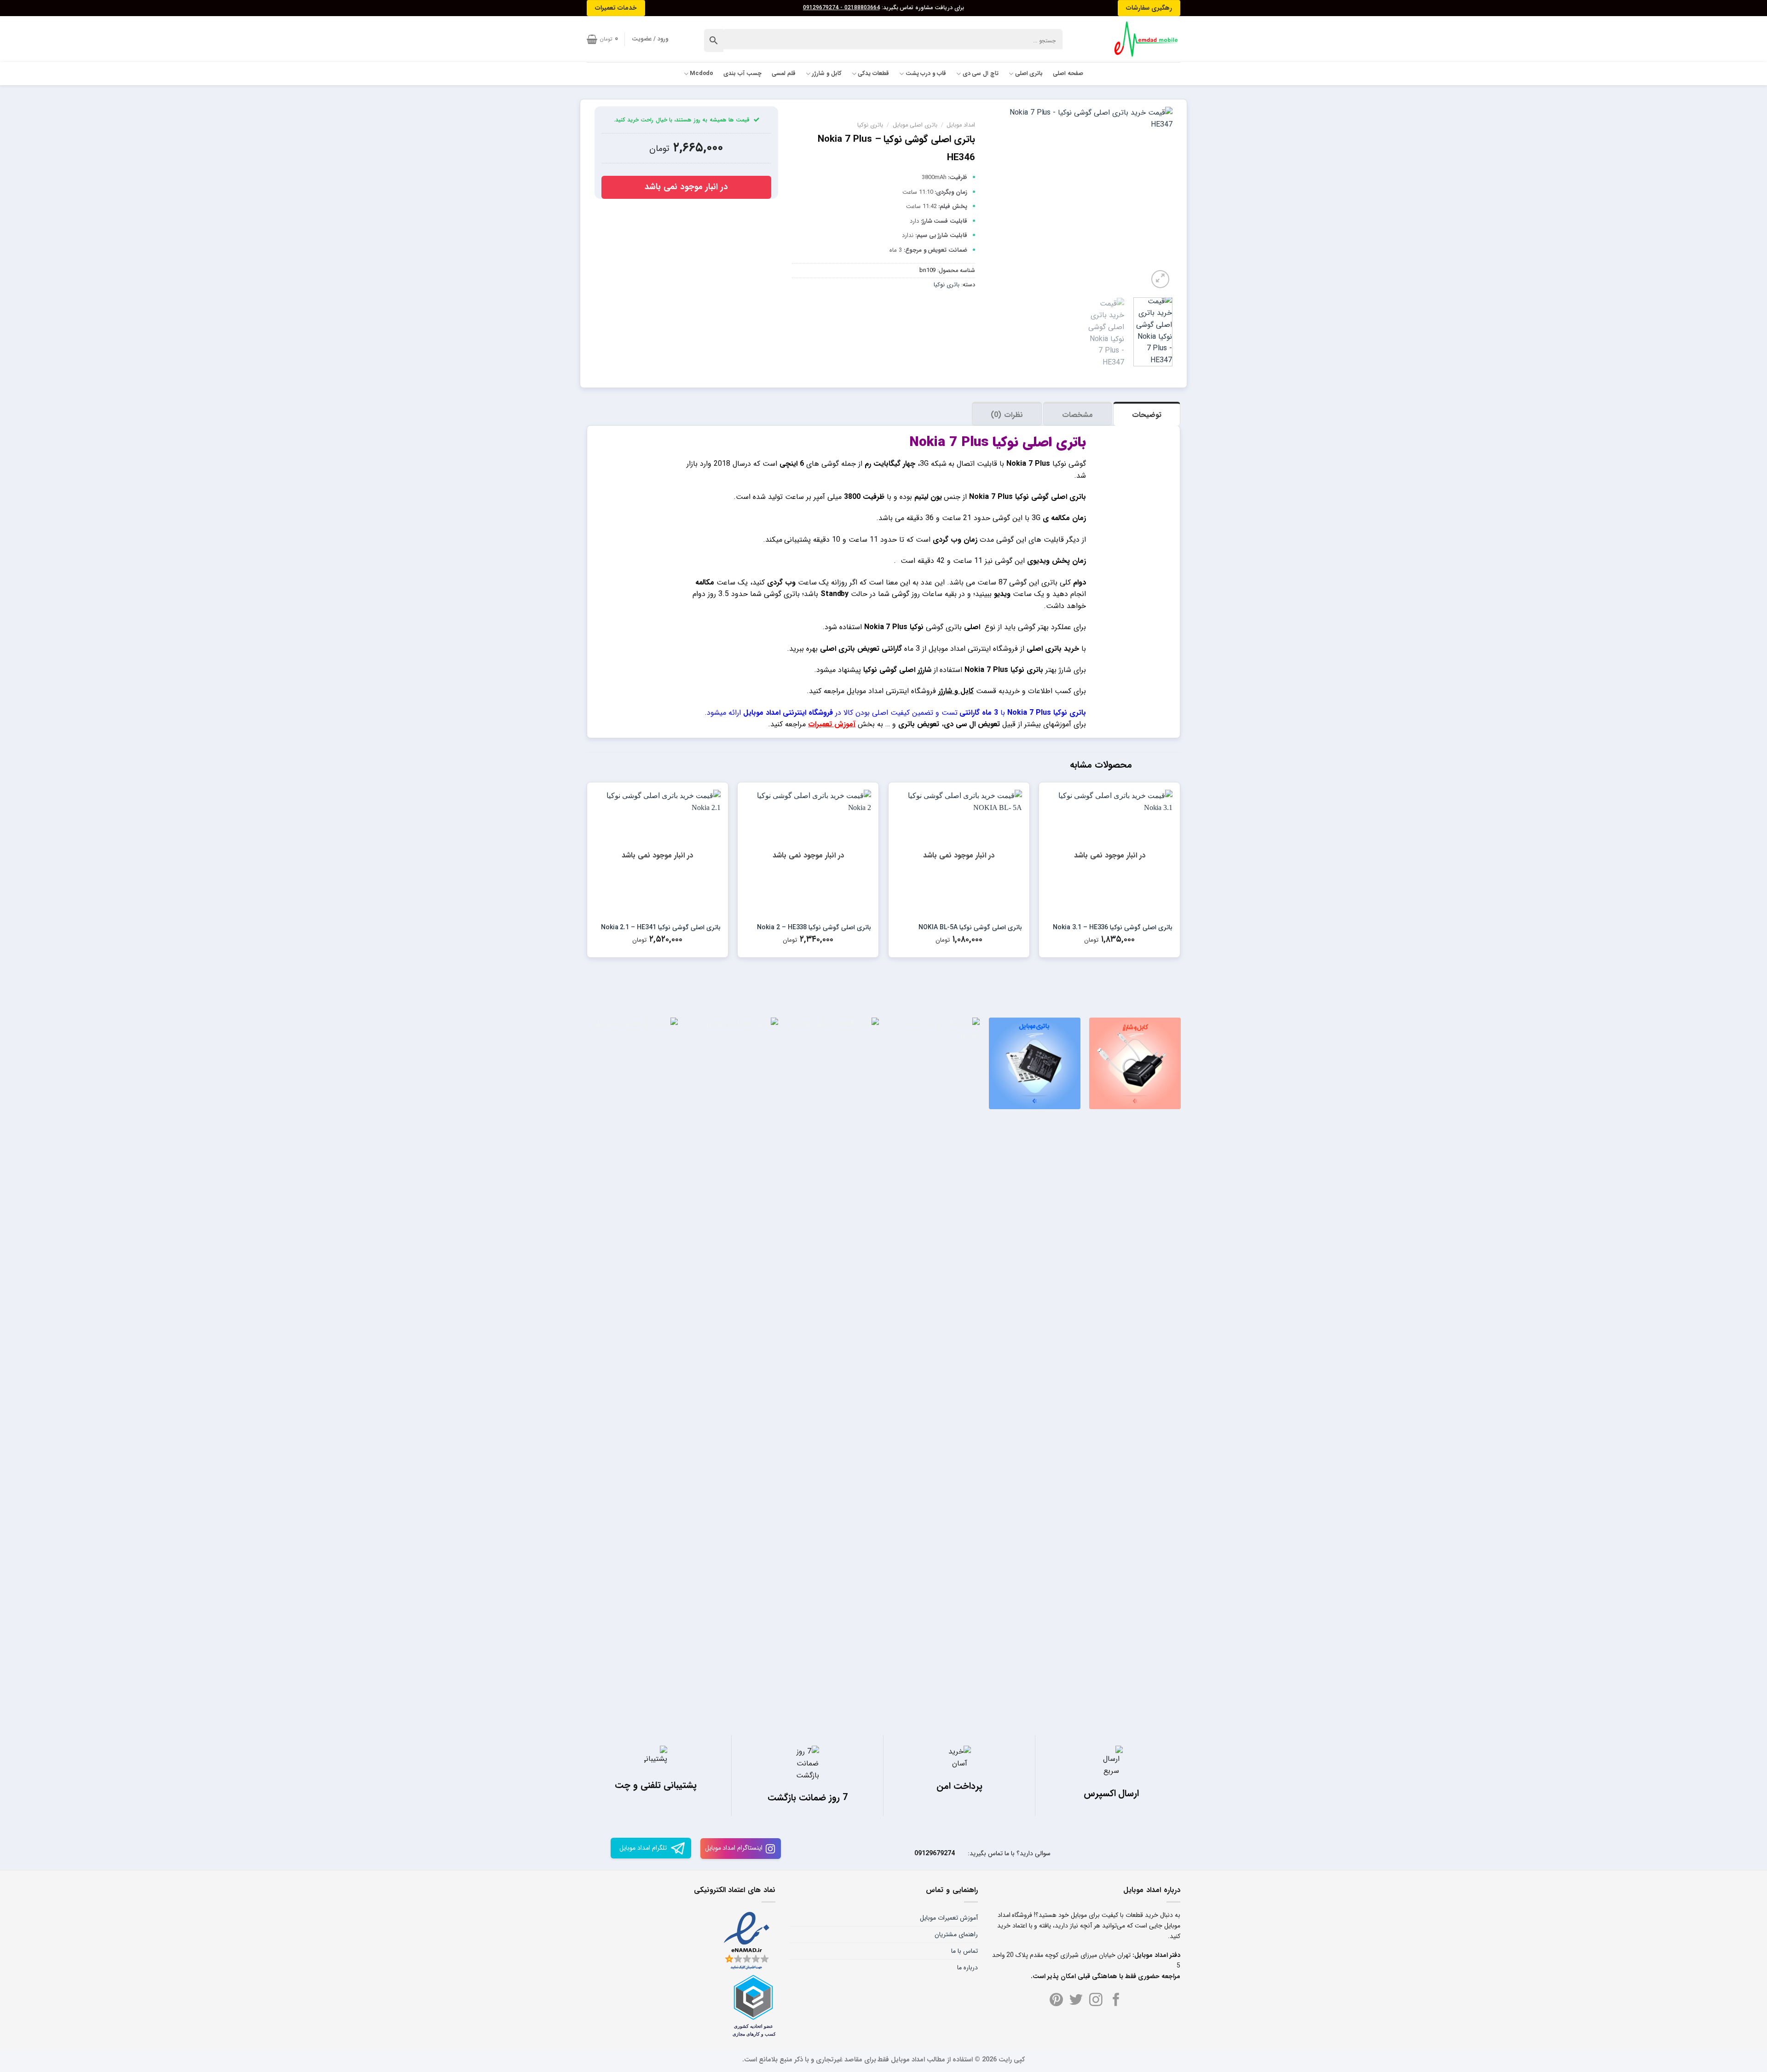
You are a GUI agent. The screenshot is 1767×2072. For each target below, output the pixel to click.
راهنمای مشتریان (956, 1934)
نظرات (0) (1007, 415)
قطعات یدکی (873, 74)
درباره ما (967, 1968)
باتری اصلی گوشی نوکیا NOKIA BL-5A (970, 927)
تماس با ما (964, 1951)
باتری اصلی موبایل (915, 125)
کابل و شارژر (827, 74)
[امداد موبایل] (1142, 39)
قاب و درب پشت (926, 74)
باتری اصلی (1029, 74)
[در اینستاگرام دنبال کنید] (1096, 2001)
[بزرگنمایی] (1160, 279)
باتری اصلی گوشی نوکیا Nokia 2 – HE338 (814, 927)
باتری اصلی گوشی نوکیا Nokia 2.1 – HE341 (661, 927)
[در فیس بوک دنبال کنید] (1116, 2001)
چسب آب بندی (742, 74)
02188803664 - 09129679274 (841, 8)
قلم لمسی (784, 74)
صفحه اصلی (1068, 74)
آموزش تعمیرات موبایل (949, 1918)
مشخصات (1077, 415)
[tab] (1147, 414)
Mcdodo (702, 74)
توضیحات (1147, 415)
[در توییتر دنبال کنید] (1076, 2001)
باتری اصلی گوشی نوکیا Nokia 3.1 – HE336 (1113, 927)
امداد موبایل (961, 125)
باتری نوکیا (870, 125)
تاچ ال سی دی (981, 74)
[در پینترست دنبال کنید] (1056, 2001)
